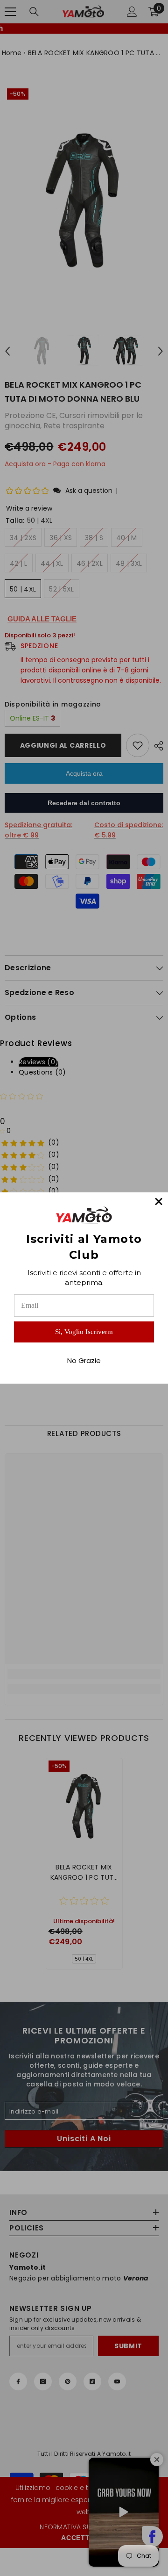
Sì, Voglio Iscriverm (84, 1332)
